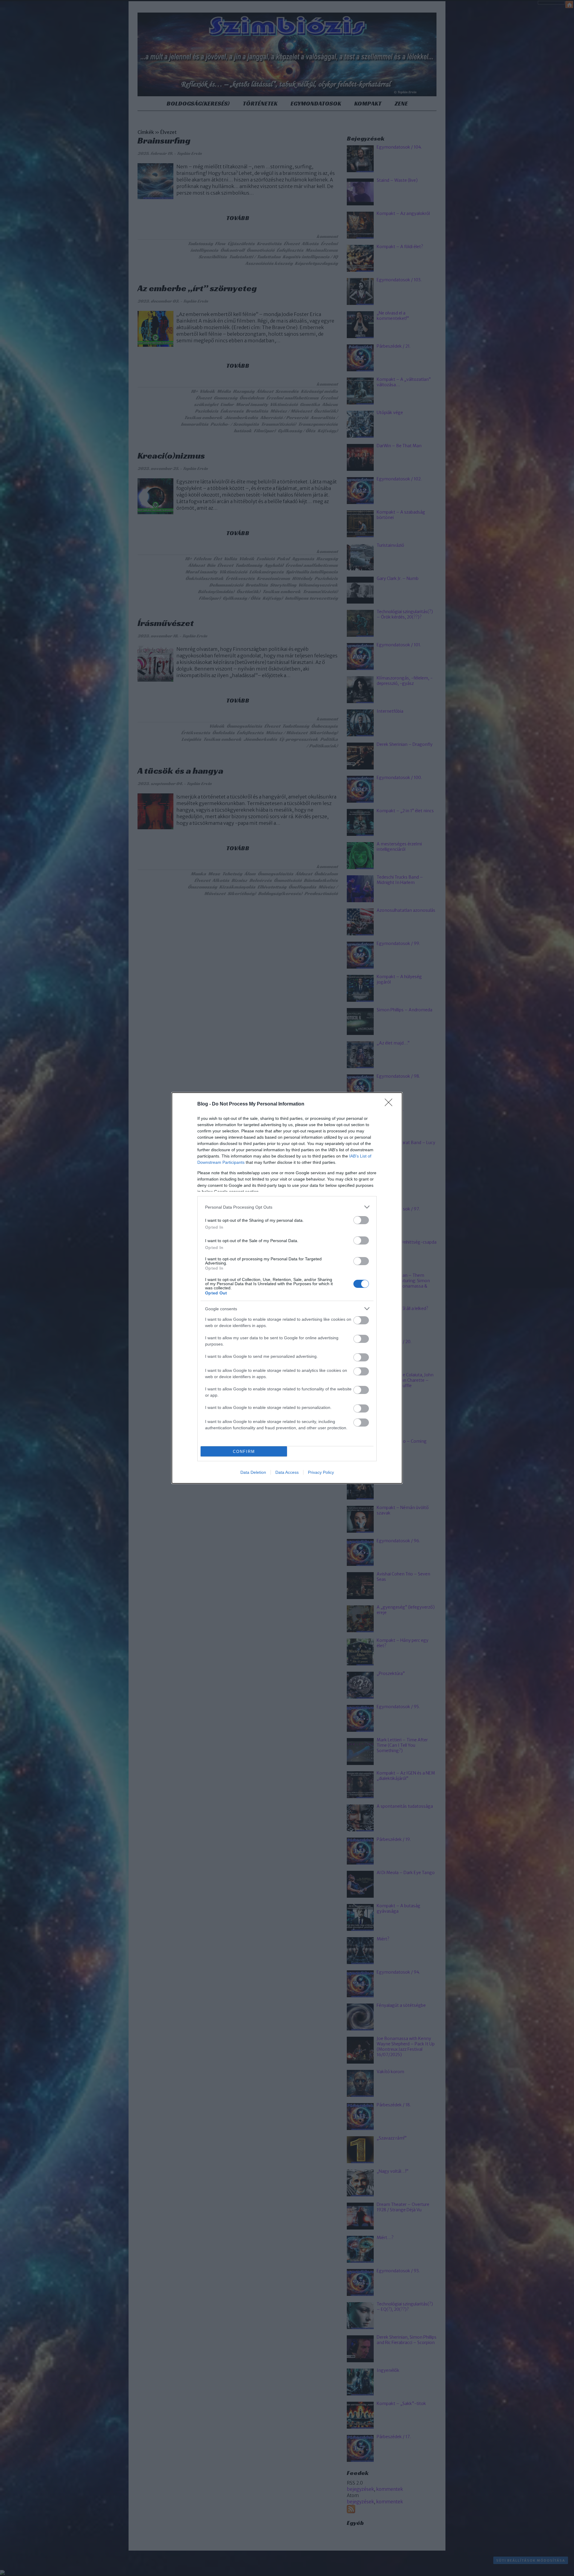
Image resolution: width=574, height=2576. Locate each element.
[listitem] (287, 1207)
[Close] (390, 1104)
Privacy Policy (321, 1472)
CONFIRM (244, 1452)
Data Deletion (253, 1472)
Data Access (287, 1472)
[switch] (361, 1220)
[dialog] (287, 1288)
